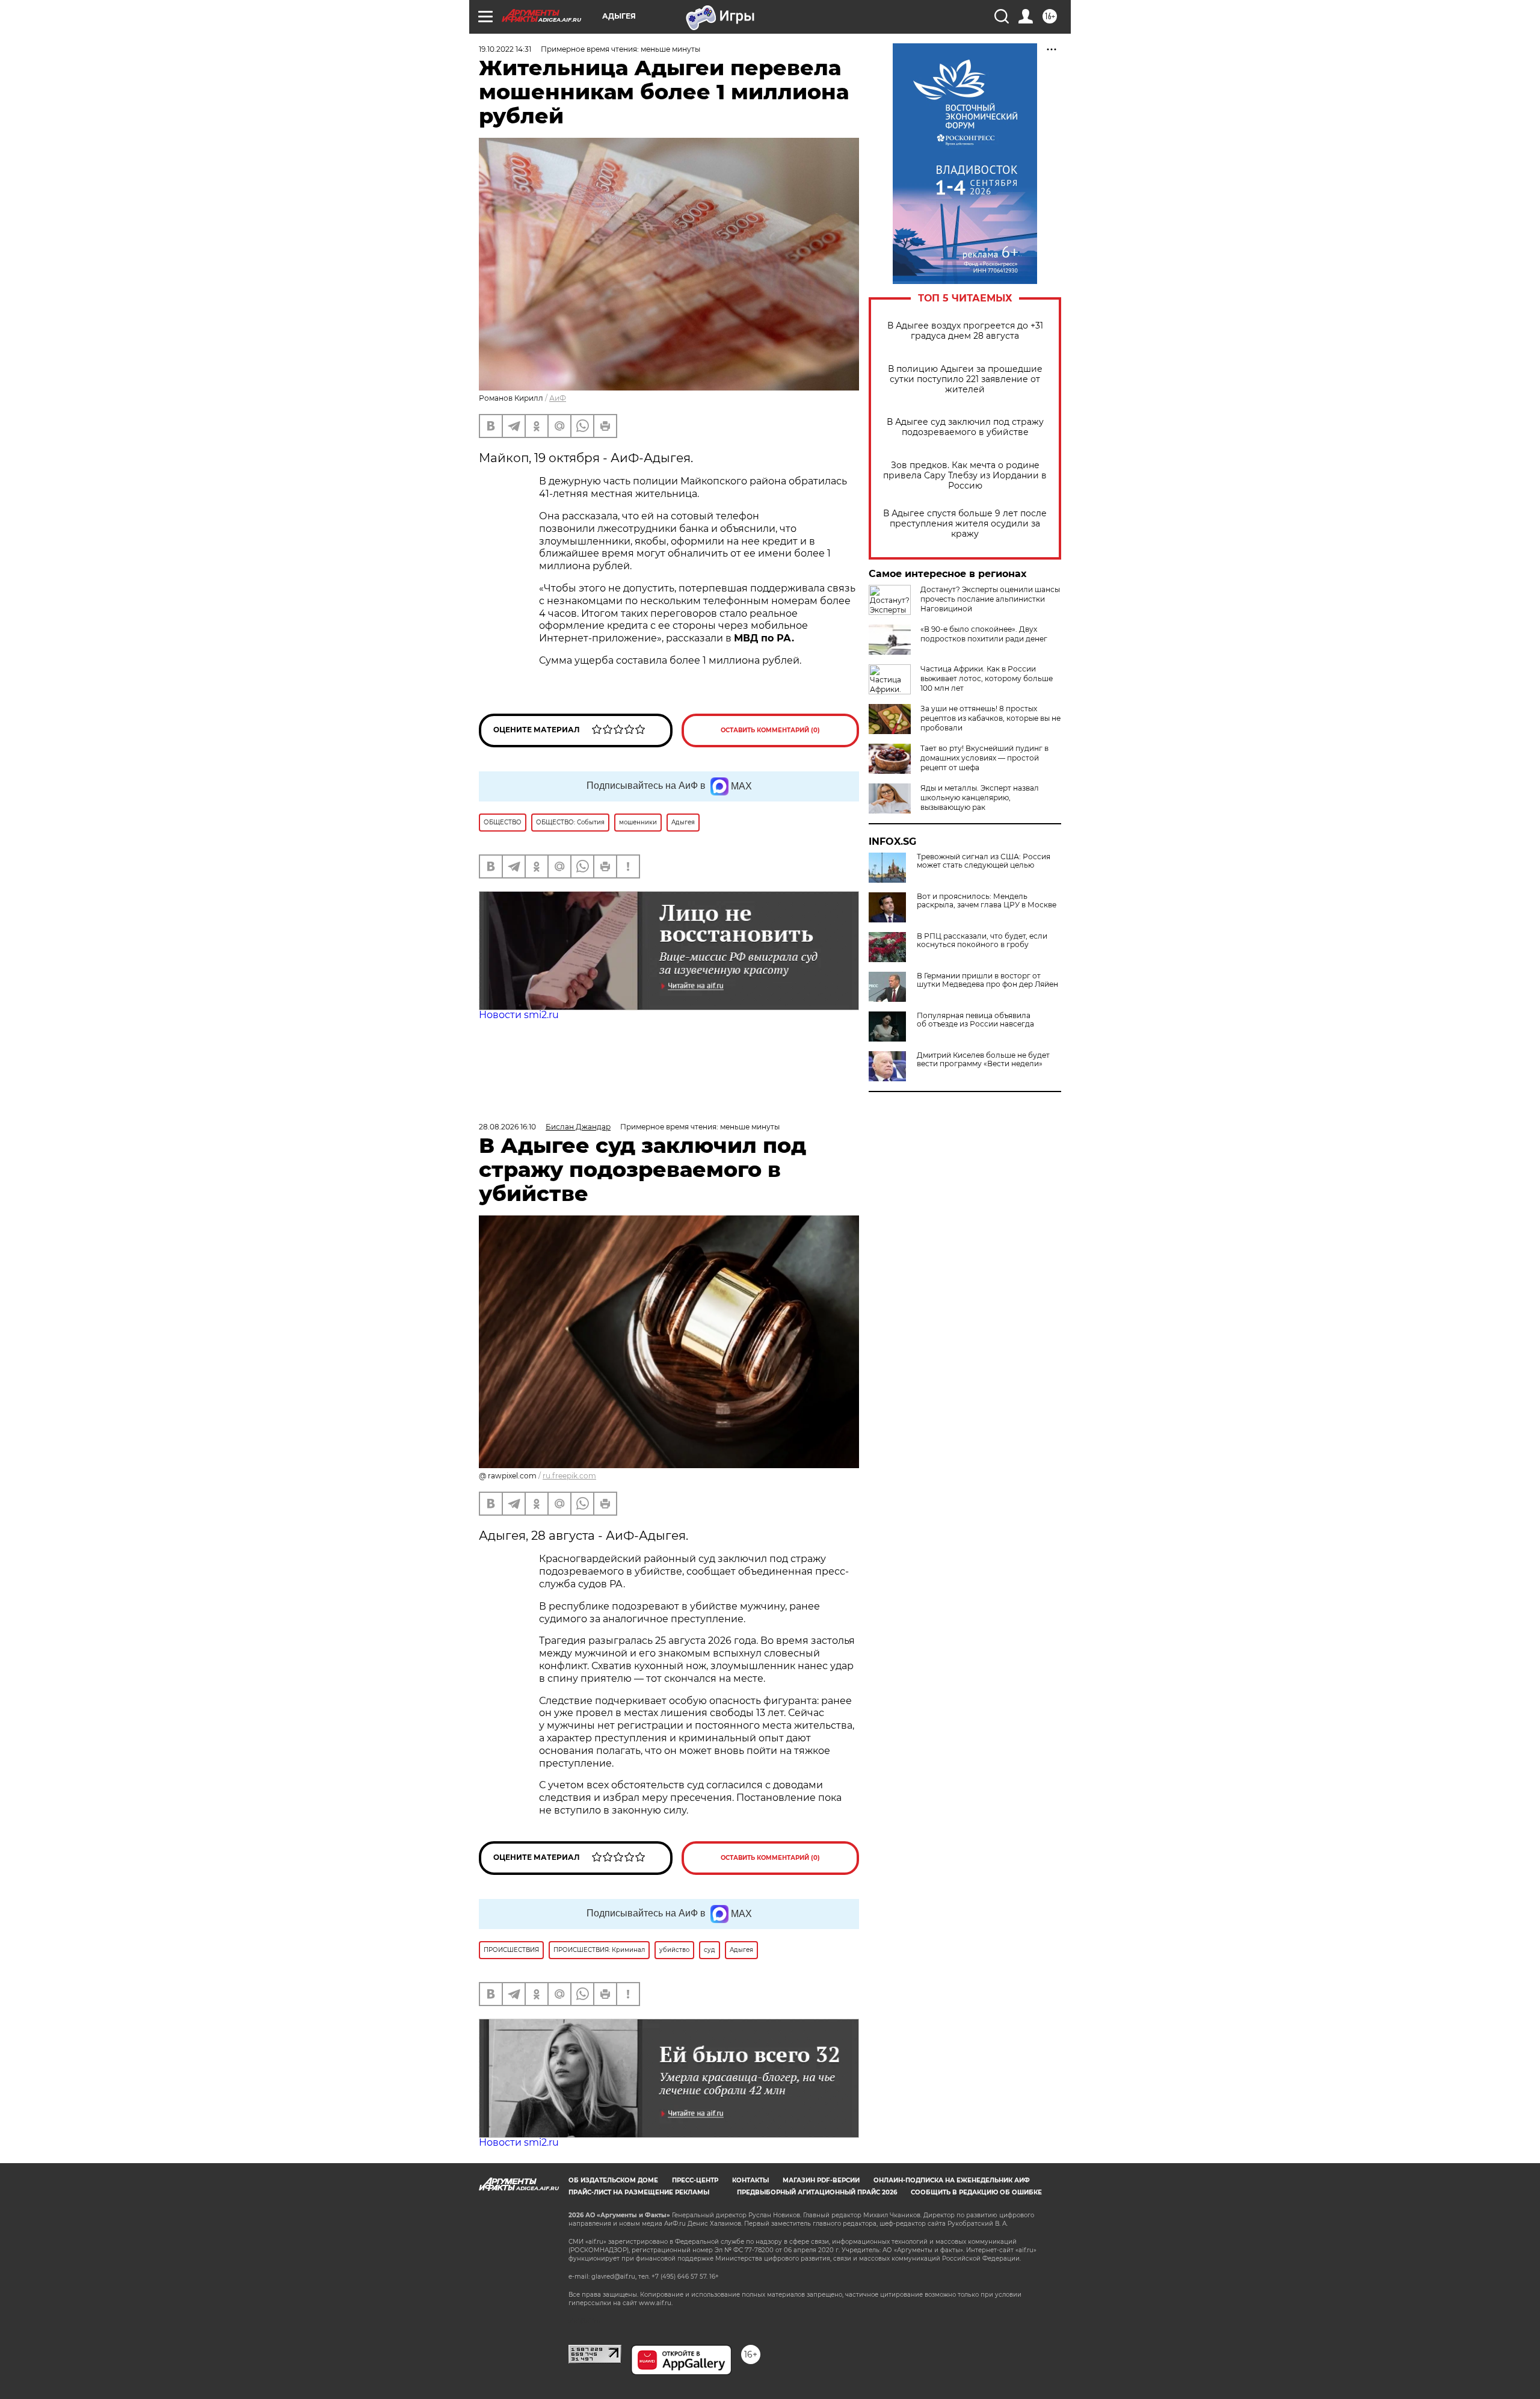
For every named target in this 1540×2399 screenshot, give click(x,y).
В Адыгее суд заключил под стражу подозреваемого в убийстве (965, 427)
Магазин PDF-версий (821, 2180)
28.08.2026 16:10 (507, 1127)
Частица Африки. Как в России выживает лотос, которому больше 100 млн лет (987, 678)
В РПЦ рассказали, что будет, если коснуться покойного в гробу (982, 940)
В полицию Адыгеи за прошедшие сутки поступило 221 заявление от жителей (965, 379)
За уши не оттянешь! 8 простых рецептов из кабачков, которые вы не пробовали (990, 718)
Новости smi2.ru (519, 1015)
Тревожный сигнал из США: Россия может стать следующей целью (984, 861)
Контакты (750, 2180)
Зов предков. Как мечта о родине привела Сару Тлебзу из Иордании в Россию (965, 476)
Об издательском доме (613, 2180)
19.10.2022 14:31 (505, 49)
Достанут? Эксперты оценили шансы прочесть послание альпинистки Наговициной (990, 599)
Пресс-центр (695, 2180)
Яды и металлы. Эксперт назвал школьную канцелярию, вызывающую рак (980, 798)
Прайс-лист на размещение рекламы (639, 2192)
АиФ (558, 398)
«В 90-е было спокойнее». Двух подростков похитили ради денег (984, 634)
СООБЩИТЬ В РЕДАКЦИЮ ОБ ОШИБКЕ (976, 2192)
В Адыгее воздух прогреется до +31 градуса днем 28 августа (965, 331)
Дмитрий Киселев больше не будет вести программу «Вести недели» (983, 1060)
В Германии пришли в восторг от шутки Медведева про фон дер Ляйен (987, 980)
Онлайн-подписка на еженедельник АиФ (952, 2180)
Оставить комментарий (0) (770, 730)
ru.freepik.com (569, 1476)
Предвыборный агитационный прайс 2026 (817, 2192)
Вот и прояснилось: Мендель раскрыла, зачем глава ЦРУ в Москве (987, 901)
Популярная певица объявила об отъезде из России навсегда (975, 1020)
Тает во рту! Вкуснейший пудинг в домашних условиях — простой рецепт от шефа (984, 758)
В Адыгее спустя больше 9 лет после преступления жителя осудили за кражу (965, 524)
